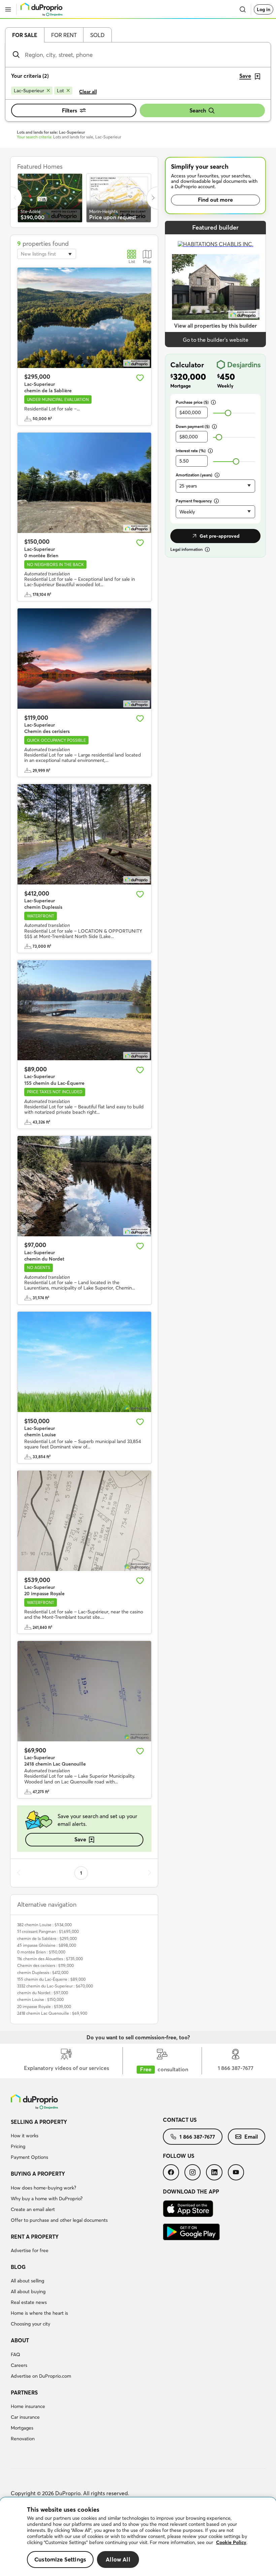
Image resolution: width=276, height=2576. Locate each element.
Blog (18, 2267)
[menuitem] (87, 2141)
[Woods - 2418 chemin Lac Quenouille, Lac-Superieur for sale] (84, 1691)
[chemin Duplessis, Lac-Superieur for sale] (84, 834)
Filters (70, 110)
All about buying (28, 2291)
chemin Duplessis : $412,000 (43, 1972)
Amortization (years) (194, 475)
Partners (24, 2393)
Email (251, 2137)
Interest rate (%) (191, 451)
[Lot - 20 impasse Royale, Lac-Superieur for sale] (84, 1521)
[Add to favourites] (140, 378)
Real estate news (29, 2302)
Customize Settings (60, 2559)
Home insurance (28, 2406)
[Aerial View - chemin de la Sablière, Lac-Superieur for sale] (84, 318)
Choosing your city (30, 2324)
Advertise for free (30, 2250)
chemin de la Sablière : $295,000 (47, 1938)
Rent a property (35, 2237)
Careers (19, 2365)
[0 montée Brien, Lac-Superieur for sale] (84, 483)
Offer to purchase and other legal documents (59, 2220)
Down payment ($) (193, 426)
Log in (264, 9)
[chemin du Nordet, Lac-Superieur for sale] (84, 1186)
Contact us (180, 2120)
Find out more (215, 200)
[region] (138, 2537)
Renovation (23, 2439)
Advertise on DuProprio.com (41, 2376)
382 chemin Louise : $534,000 (44, 1925)
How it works (25, 2136)
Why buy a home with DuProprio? (47, 2199)
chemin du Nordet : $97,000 (43, 1993)
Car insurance (25, 2417)
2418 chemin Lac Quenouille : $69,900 (52, 2013)
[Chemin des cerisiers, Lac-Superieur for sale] (84, 659)
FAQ (15, 2354)
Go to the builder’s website (216, 340)
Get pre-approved (220, 536)
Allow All (118, 2559)
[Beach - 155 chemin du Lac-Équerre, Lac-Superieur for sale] (84, 1010)
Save (80, 1839)
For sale (25, 35)
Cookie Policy (231, 2542)
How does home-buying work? (43, 2188)
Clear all (88, 92)
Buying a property (38, 2174)
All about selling (27, 2281)
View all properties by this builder (215, 326)
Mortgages (22, 2428)
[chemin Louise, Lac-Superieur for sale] (84, 1362)
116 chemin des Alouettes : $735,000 (50, 1959)
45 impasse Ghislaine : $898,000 (47, 1945)
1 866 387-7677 (197, 2137)
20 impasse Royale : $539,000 (44, 2006)
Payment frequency (194, 501)
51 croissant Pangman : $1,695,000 (48, 1931)
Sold (97, 35)
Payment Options (29, 2157)
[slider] (228, 413)
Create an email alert (33, 2209)
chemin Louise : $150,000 (40, 1999)
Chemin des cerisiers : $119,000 (45, 1965)
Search (198, 110)
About (20, 2340)
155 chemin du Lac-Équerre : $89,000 (51, 1979)
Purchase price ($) (192, 402)
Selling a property (39, 2122)
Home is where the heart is (39, 2313)
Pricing (18, 2146)
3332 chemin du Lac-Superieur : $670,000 (55, 1986)
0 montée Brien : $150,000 (41, 1952)
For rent (64, 35)
